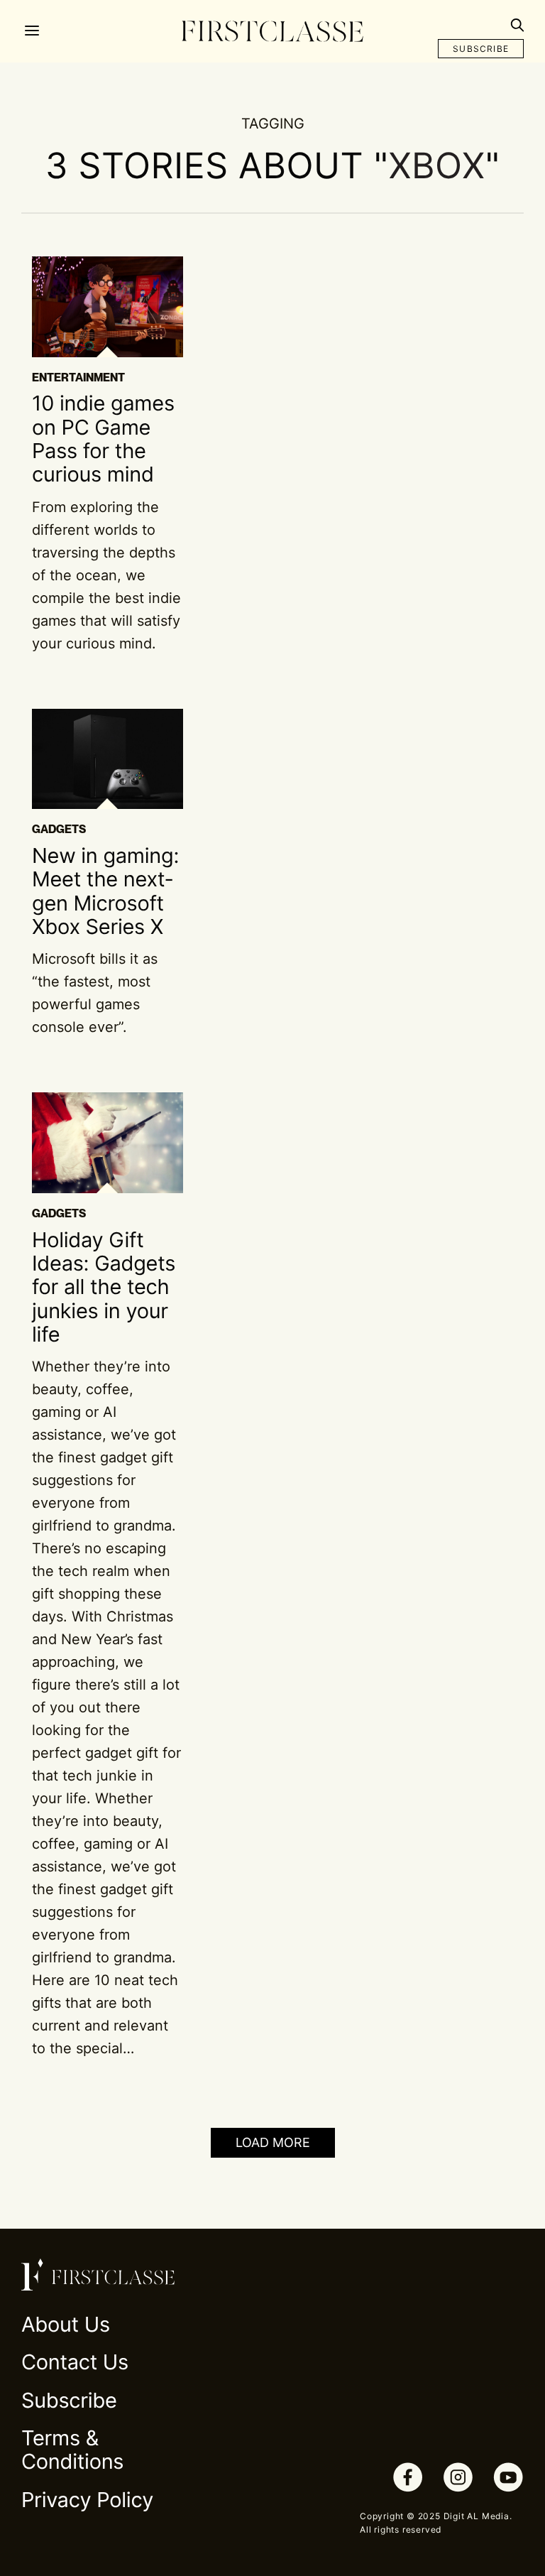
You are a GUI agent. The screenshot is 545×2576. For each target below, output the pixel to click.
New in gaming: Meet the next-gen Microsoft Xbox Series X (105, 892)
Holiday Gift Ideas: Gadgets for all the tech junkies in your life (104, 1288)
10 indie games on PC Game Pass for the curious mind (103, 439)
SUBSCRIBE (481, 49)
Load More (273, 2142)
